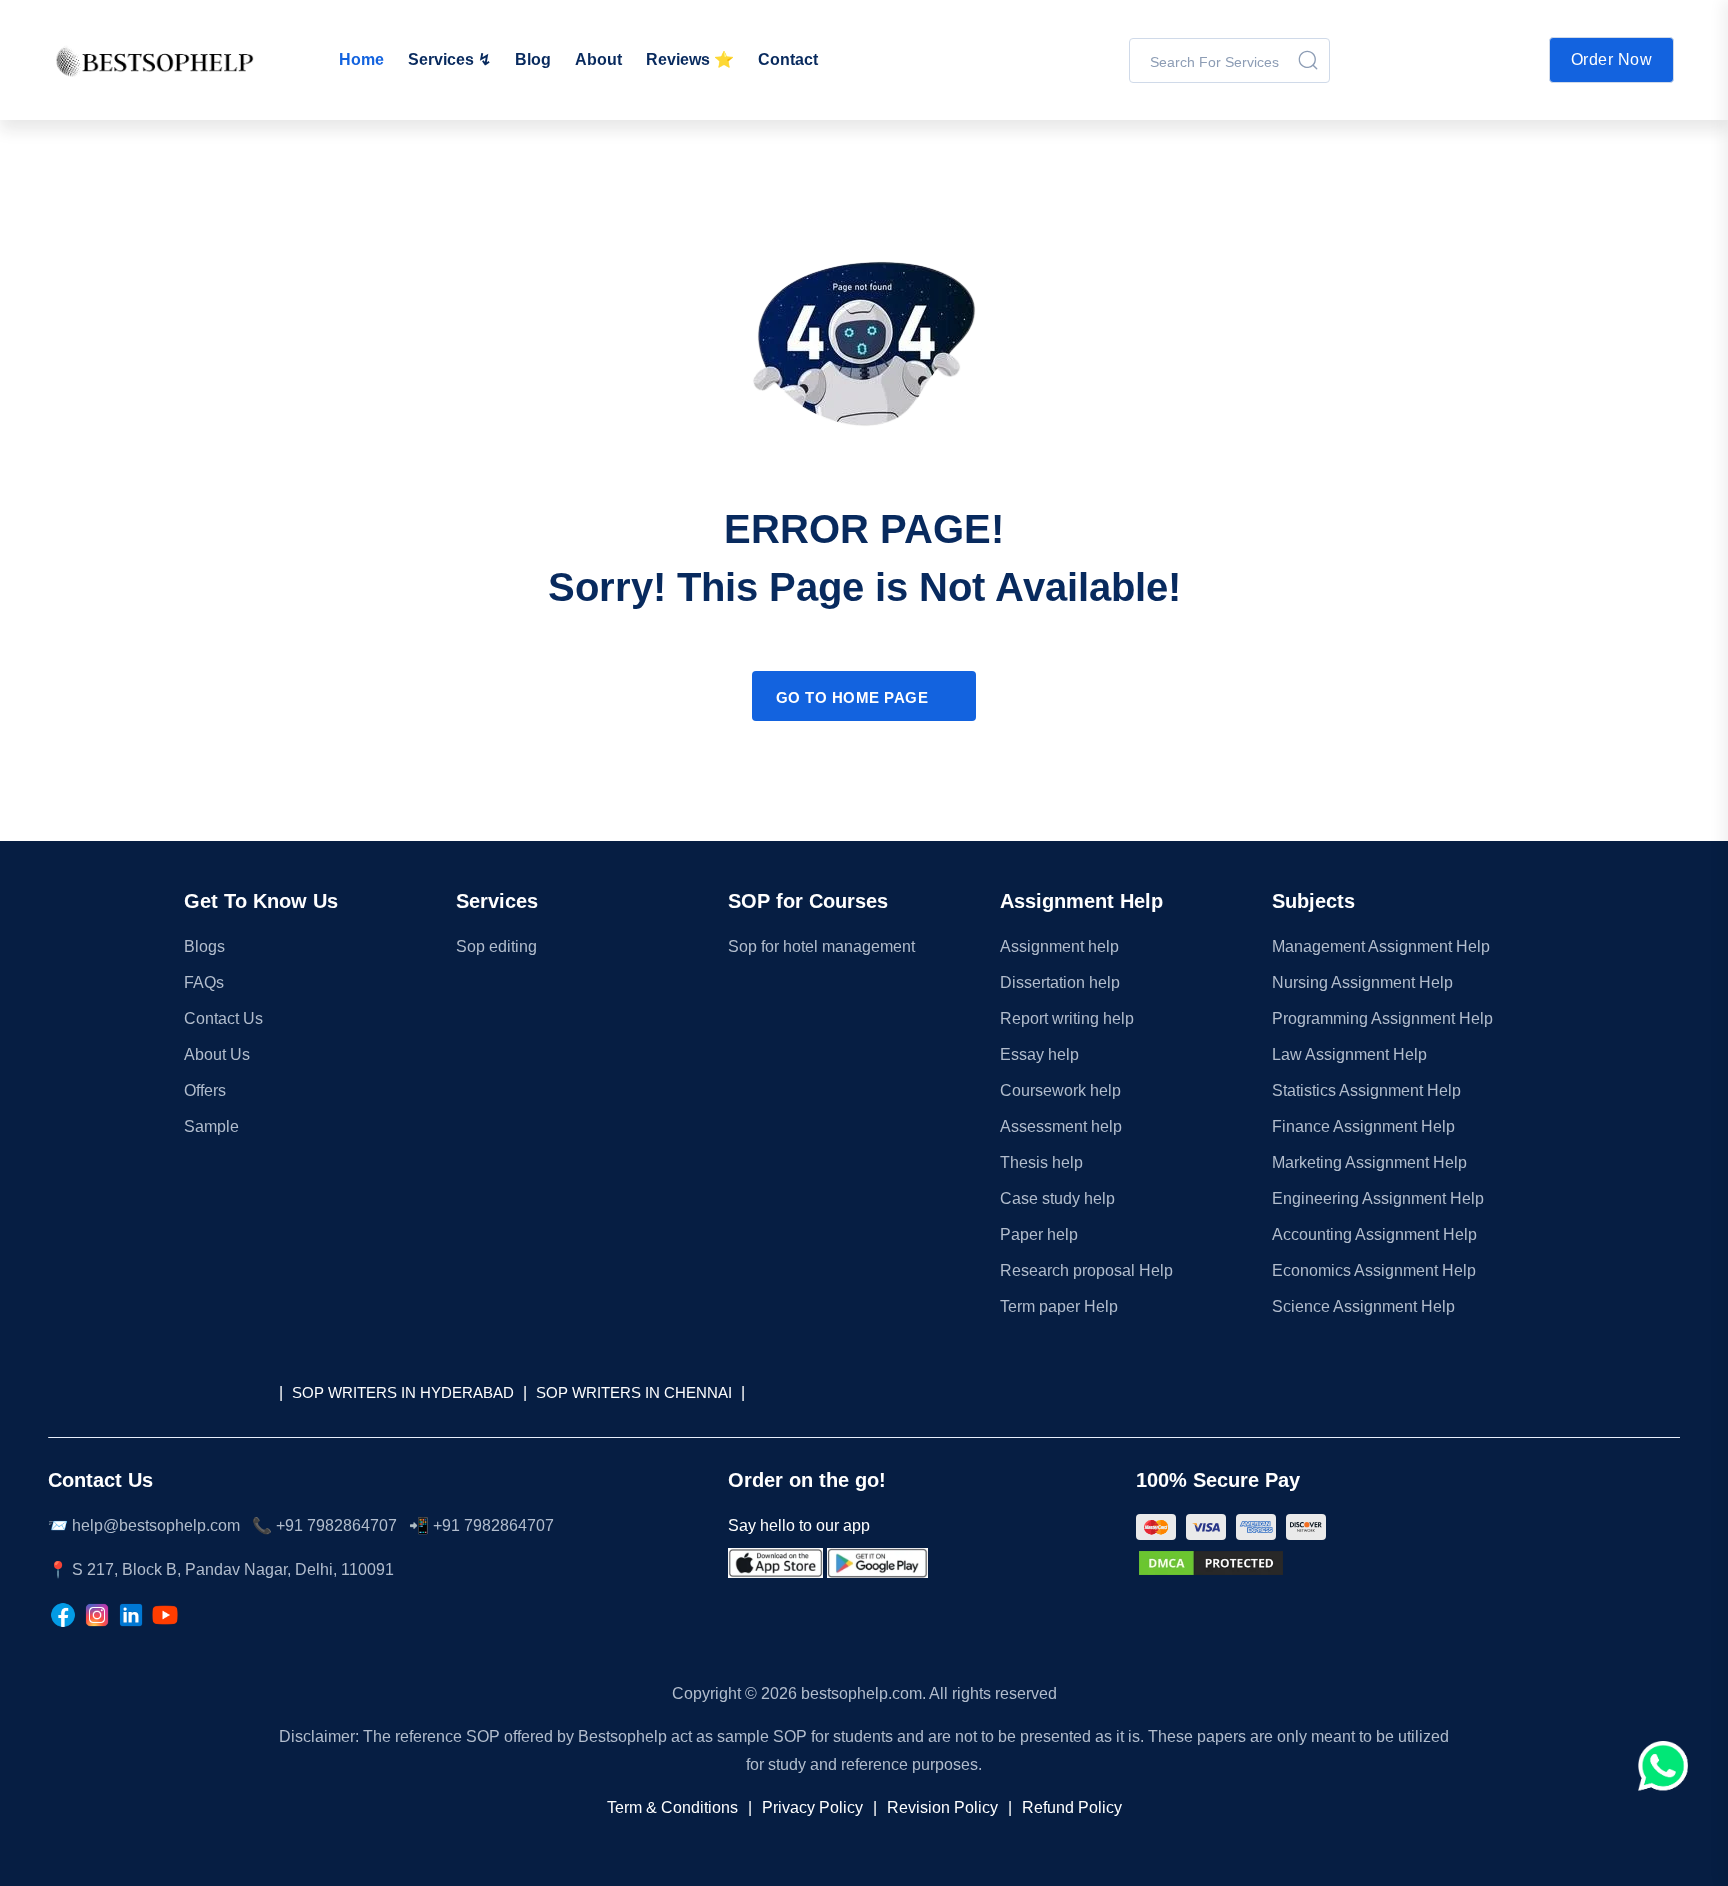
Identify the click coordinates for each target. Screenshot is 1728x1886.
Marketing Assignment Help (1369, 1162)
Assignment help (1059, 946)
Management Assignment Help (1381, 946)
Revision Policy (942, 1807)
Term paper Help (1059, 1306)
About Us (217, 1054)
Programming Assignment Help (1382, 1018)
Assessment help (1061, 1126)
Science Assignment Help (1363, 1306)
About (598, 59)
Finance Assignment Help (1363, 1126)
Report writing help (1067, 1018)
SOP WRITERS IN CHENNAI (634, 1392)
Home (361, 59)
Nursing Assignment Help (1362, 982)
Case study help (1057, 1198)
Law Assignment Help (1349, 1054)
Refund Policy (1072, 1807)
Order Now (1612, 59)
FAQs (204, 982)
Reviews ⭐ (690, 59)
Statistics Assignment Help (1366, 1090)
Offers (205, 1090)
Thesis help (1041, 1162)
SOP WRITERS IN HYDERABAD (403, 1392)
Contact (788, 59)
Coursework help (1060, 1090)
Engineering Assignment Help (1378, 1198)
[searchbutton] (1308, 60)
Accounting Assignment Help (1374, 1234)
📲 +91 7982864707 (481, 1525)
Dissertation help (1060, 982)
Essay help (1039, 1054)
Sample (211, 1126)
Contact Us (223, 1018)
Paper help (1039, 1234)
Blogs (204, 946)
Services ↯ (449, 59)
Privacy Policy (812, 1807)
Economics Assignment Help (1374, 1270)
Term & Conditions (672, 1807)
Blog (533, 59)
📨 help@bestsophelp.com (144, 1525)
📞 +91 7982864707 (324, 1525)
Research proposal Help (1086, 1270)
